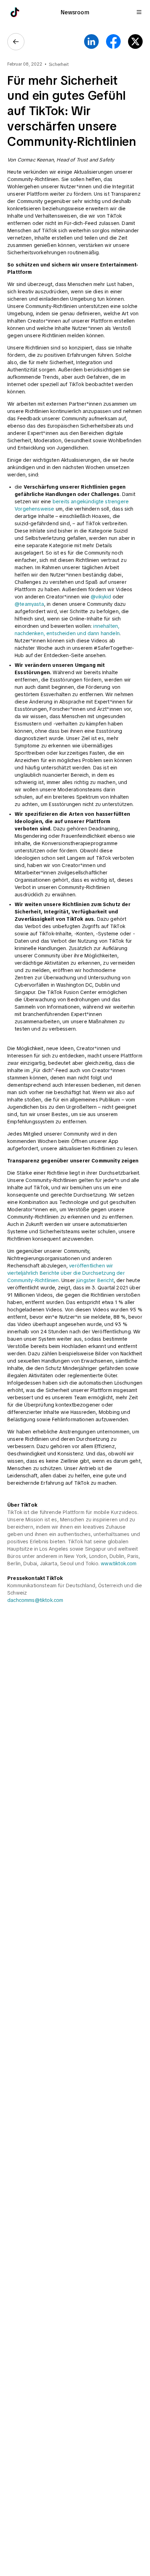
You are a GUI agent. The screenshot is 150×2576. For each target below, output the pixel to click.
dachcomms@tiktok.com (35, 1600)
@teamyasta (29, 604)
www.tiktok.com (119, 1564)
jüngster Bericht (95, 1280)
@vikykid (101, 597)
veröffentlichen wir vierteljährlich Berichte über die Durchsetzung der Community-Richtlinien (67, 1273)
